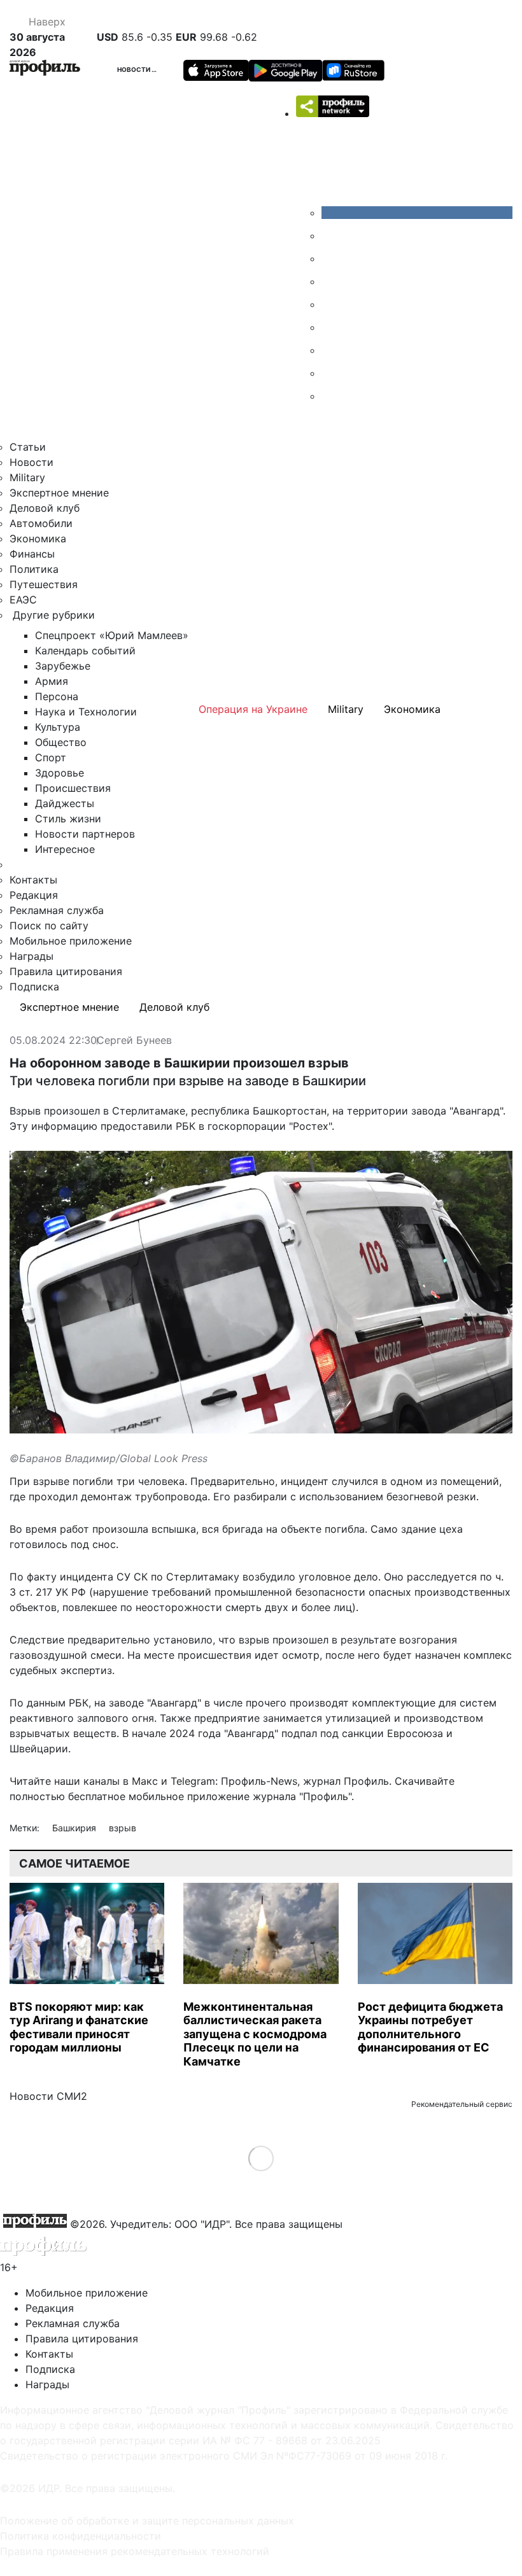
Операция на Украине (253, 709)
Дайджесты (65, 803)
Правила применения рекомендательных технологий (135, 2551)
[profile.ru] (331, 373)
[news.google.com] (331, 327)
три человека (151, 1481)
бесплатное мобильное (126, 1796)
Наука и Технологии (86, 712)
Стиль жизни (68, 819)
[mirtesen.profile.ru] (331, 281)
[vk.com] (417, 213)
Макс (145, 1781)
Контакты (33, 880)
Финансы (32, 554)
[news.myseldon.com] (331, 304)
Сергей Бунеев (134, 1041)
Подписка (34, 987)
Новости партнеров (85, 834)
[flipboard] (331, 396)
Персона (57, 696)
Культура (58, 727)
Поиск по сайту (49, 926)
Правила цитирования (66, 971)
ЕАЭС (23, 600)
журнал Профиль (346, 1781)
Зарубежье (63, 666)
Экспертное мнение (59, 493)
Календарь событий (85, 651)
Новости (134, 69)
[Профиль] (45, 70)
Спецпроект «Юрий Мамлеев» (112, 635)
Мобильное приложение (71, 941)
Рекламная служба (57, 910)
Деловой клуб (45, 508)
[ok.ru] (331, 236)
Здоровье (60, 773)
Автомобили (41, 523)
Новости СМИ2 (48, 2096)
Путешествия (44, 584)
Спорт (51, 757)
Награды (32, 956)
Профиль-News (259, 1781)
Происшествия (73, 788)
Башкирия (75, 1828)
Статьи (28, 447)
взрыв (123, 1828)
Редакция (34, 895)
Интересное (65, 849)
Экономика (38, 538)
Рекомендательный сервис (462, 2104)
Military (27, 477)
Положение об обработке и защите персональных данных (147, 2521)
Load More (261, 2158)
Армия (52, 681)
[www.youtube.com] (331, 258)
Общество (61, 742)
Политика (34, 569)
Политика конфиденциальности (81, 2536)
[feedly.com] (331, 350)
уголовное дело (338, 1577)
